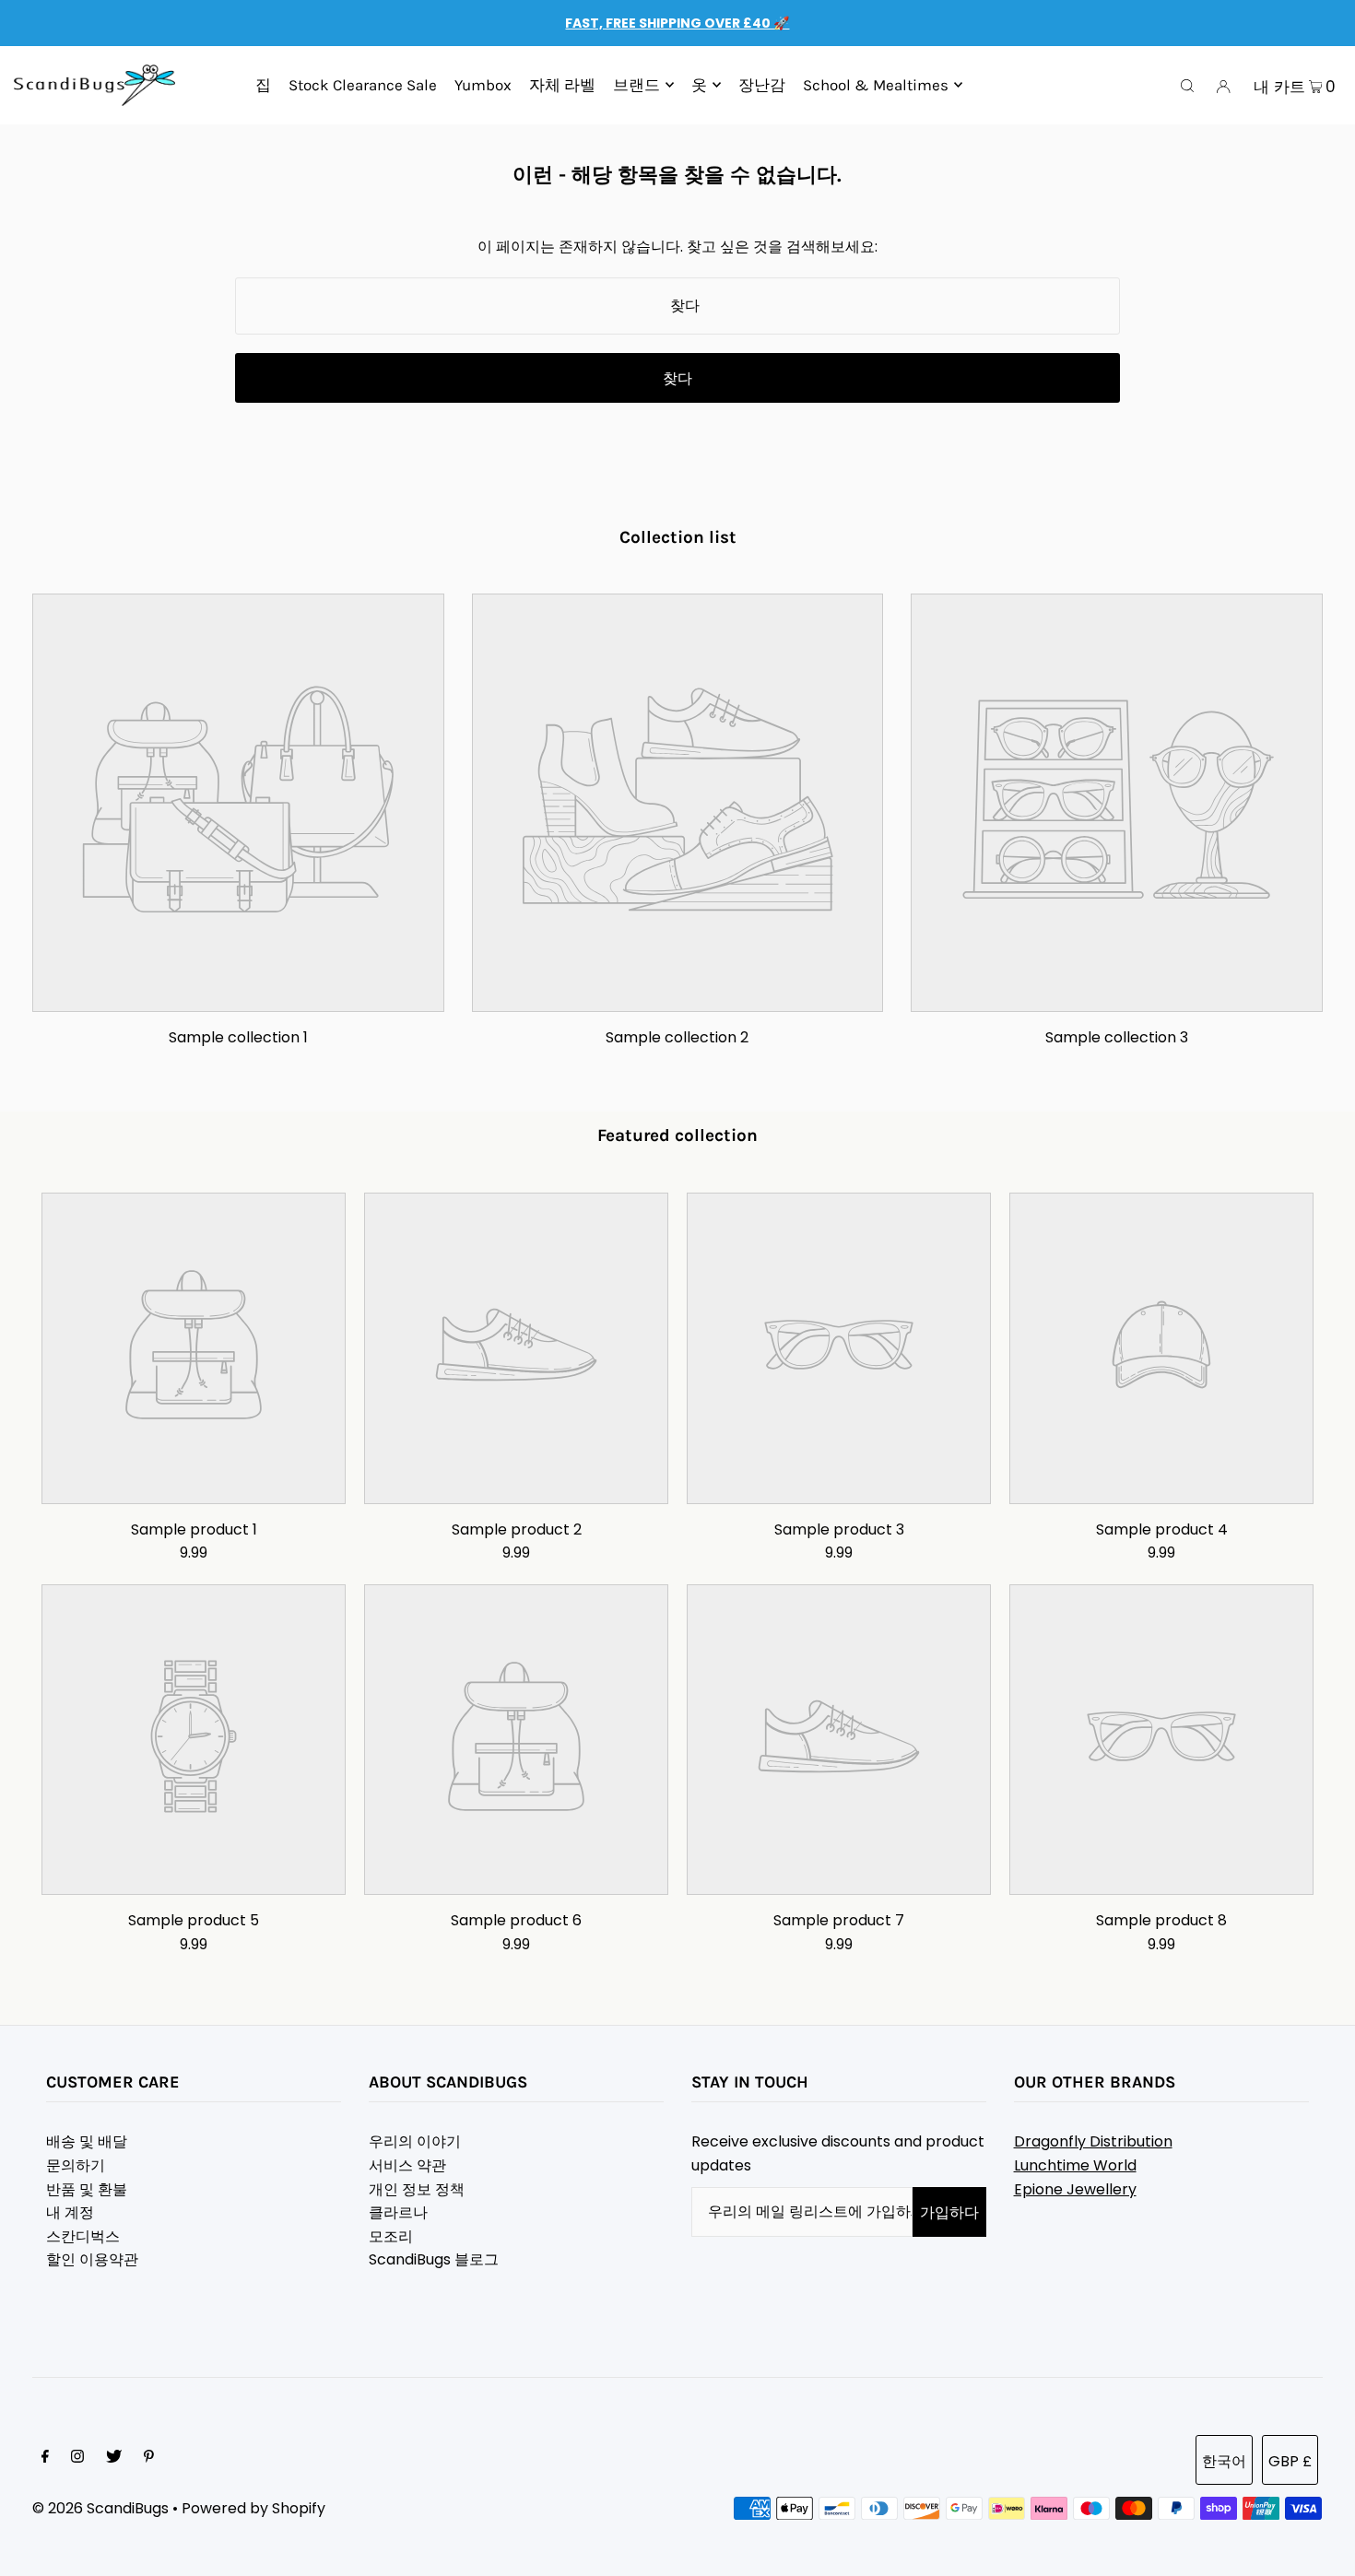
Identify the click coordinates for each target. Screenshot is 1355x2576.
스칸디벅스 (83, 2236)
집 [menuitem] (263, 85)
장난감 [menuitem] (762, 85)
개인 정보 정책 (417, 2189)
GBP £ (1290, 2461)
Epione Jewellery (1075, 2189)
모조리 (391, 2236)
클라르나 (398, 2212)
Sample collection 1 (238, 1037)
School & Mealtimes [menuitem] (876, 85)
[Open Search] (1187, 86)
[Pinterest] (149, 2458)
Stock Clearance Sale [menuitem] (363, 85)
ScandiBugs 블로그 (434, 2259)
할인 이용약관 (92, 2259)
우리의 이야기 (415, 2141)
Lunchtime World (1075, 2165)
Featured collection (677, 1135)
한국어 (1224, 2461)
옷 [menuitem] (699, 85)
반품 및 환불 (87, 2189)
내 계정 (70, 2212)
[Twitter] (114, 2458)
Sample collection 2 (677, 1037)
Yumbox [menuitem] (483, 85)
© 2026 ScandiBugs (100, 2508)
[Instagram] (77, 2458)
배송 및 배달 (87, 2141)
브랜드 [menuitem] (636, 85)
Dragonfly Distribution (1093, 2141)
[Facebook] (45, 2458)
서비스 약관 (407, 2165)
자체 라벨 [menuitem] (562, 85)
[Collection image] (238, 997)
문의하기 (76, 2165)
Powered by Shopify (253, 2508)
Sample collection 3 (1117, 1037)
